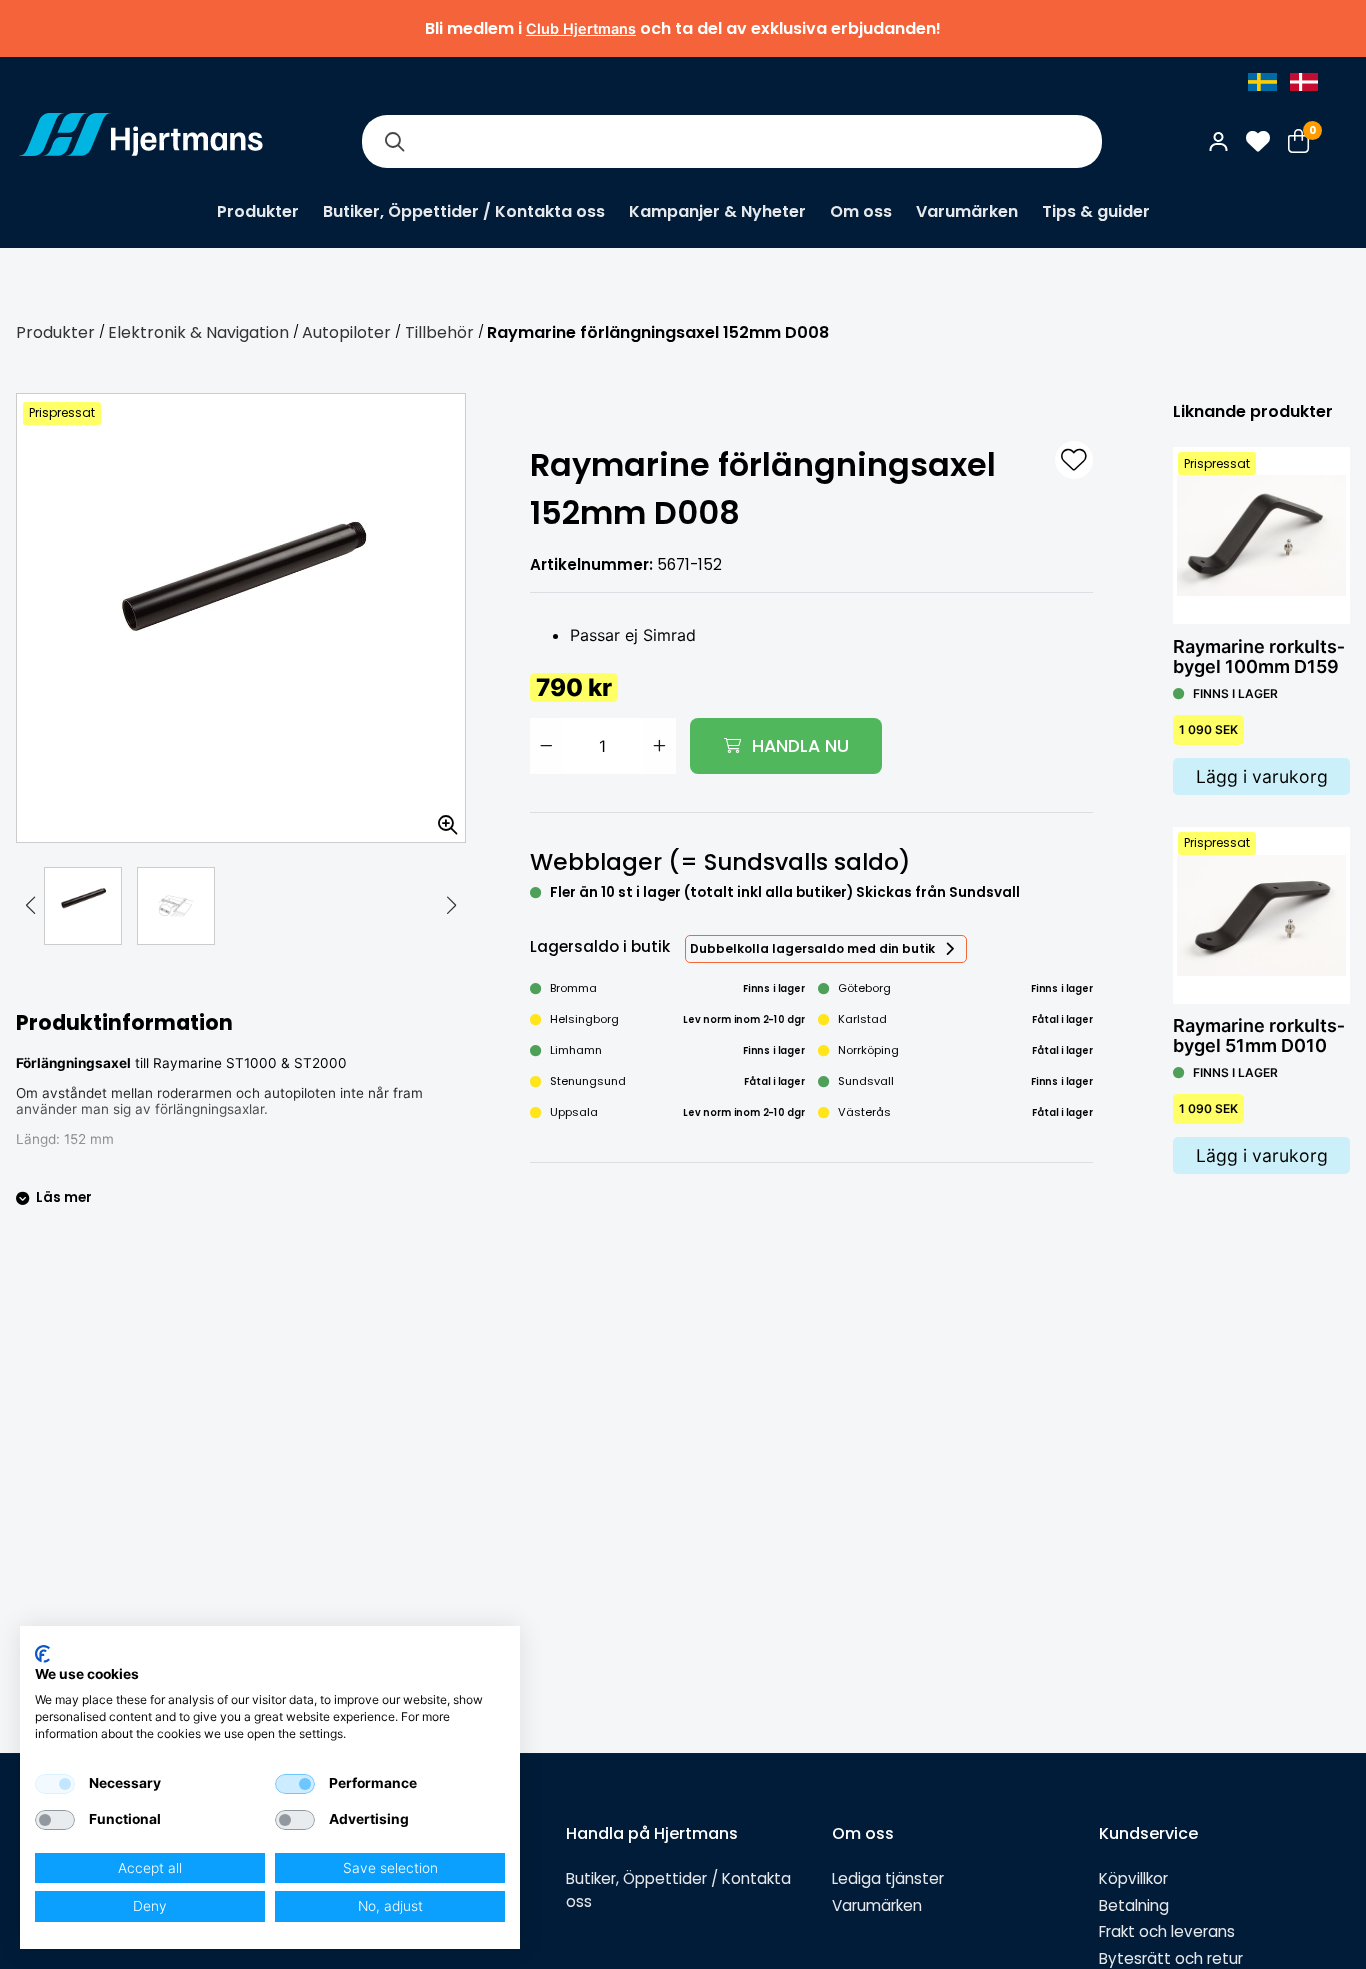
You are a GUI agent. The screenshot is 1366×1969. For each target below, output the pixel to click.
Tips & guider (1096, 211)
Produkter (258, 211)
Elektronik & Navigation (198, 332)
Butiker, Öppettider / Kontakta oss (464, 211)
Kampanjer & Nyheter (717, 211)
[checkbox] (55, 1784)
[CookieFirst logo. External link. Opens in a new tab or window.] (42, 1654)
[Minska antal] (546, 746)
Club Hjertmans (581, 28)
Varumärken (967, 211)
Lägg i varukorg (1262, 776)
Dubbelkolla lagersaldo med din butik (812, 948)
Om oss (861, 211)
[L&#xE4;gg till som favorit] (1074, 460)
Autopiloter (346, 332)
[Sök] (394, 141)
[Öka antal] (660, 746)
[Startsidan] (141, 141)
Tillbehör (439, 332)
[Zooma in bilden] (441, 818)
